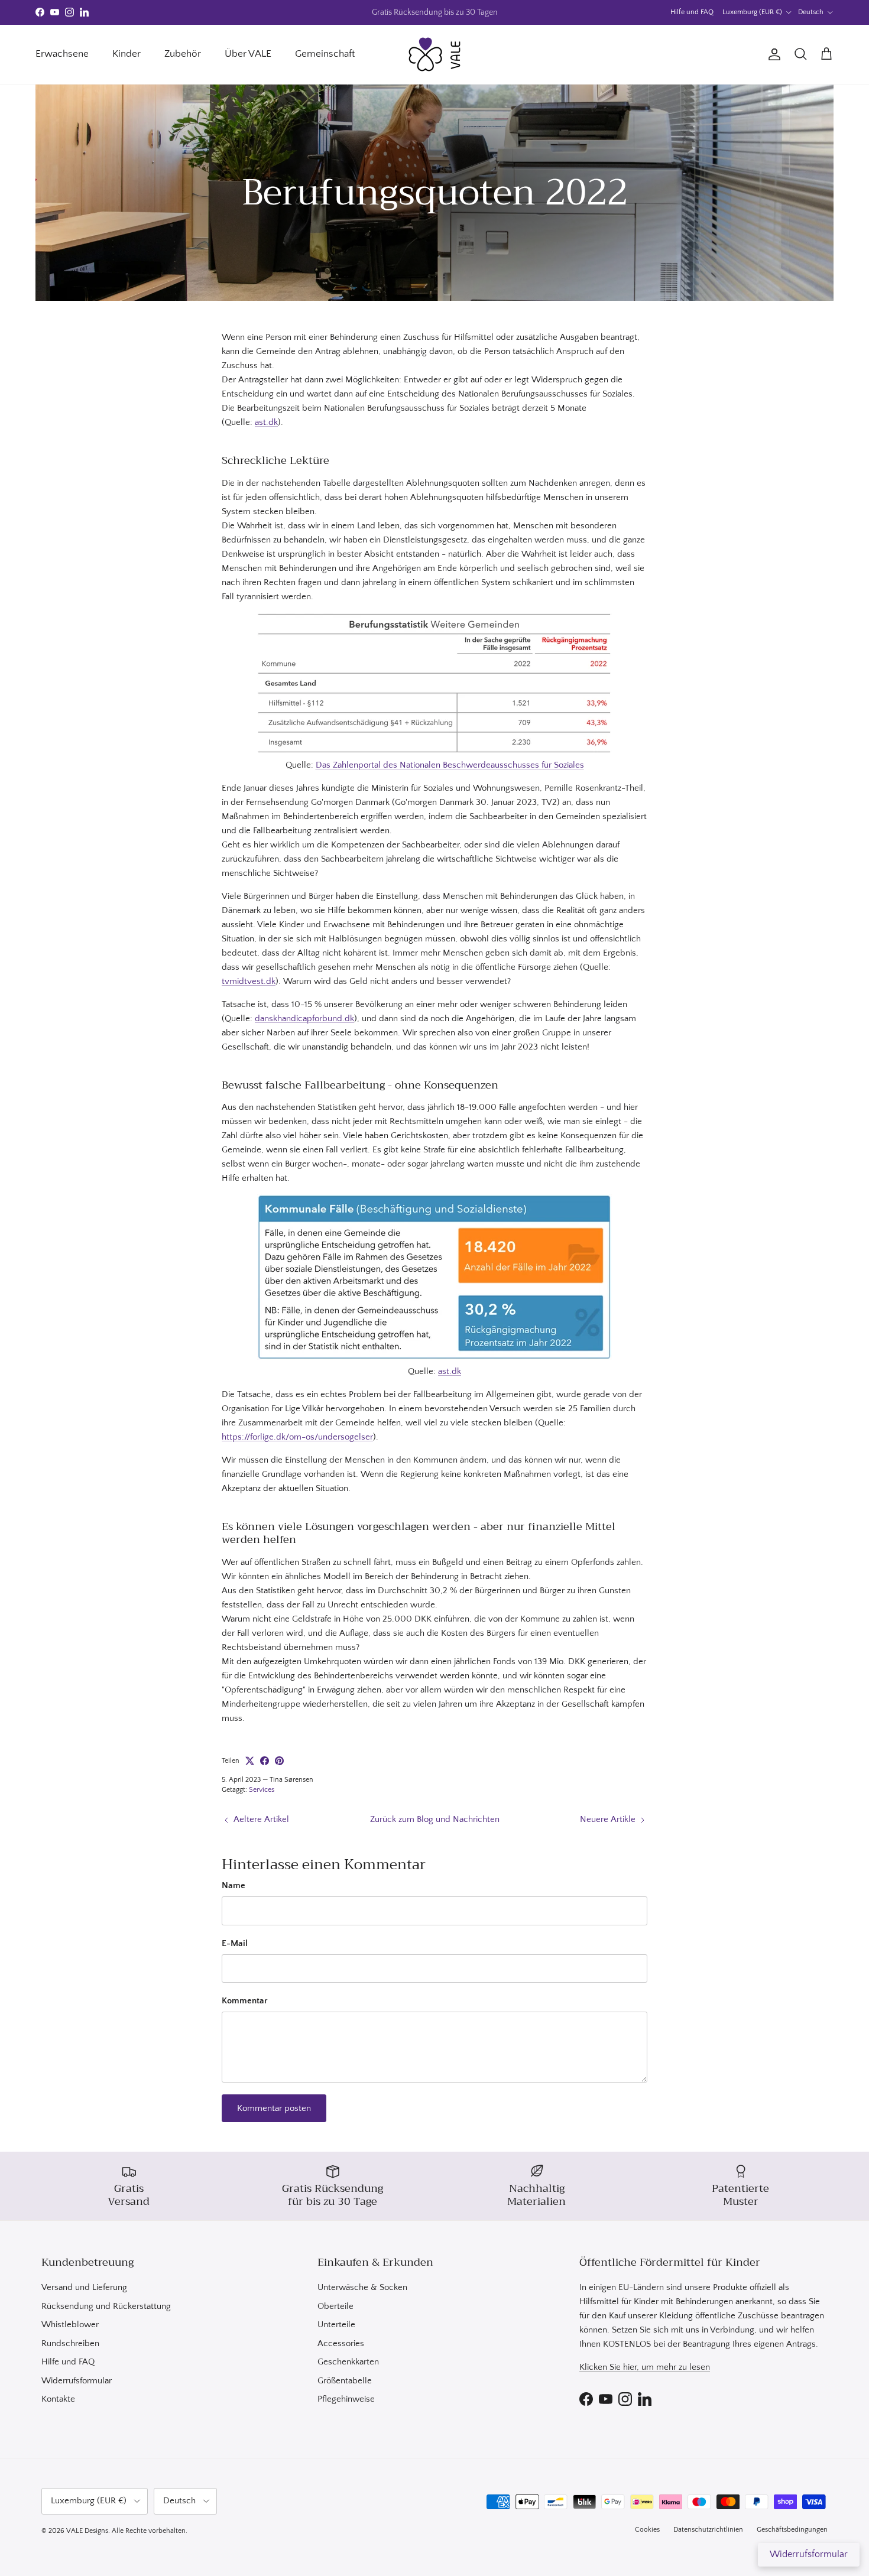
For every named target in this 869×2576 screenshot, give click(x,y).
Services (262, 1790)
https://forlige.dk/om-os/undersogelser (297, 1437)
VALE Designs (87, 2531)
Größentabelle (345, 2381)
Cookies (647, 2530)
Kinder (127, 54)
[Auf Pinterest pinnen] (279, 1761)
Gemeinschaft (325, 54)
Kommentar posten (274, 2108)
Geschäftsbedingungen (792, 2530)
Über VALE (248, 54)
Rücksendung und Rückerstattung (106, 2306)
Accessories (341, 2343)
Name (234, 1885)
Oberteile (335, 2306)
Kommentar (245, 2001)
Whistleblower (70, 2325)
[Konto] (772, 54)
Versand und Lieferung (84, 2287)
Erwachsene (62, 54)
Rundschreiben (70, 2343)
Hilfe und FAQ (692, 12)
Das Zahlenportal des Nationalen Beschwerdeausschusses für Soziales (450, 765)
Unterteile (336, 2325)
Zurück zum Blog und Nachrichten (435, 1819)
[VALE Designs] (434, 54)
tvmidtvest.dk (249, 981)
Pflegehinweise (346, 2399)
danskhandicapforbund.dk (304, 1019)
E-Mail (235, 1943)
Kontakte (58, 2399)
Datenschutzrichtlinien (708, 2530)
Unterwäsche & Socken (362, 2287)
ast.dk (266, 422)
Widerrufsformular (77, 2381)
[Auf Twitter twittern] (250, 1761)
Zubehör (183, 54)
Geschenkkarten (348, 2362)
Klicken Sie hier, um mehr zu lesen (645, 2367)
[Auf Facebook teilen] (265, 1761)
